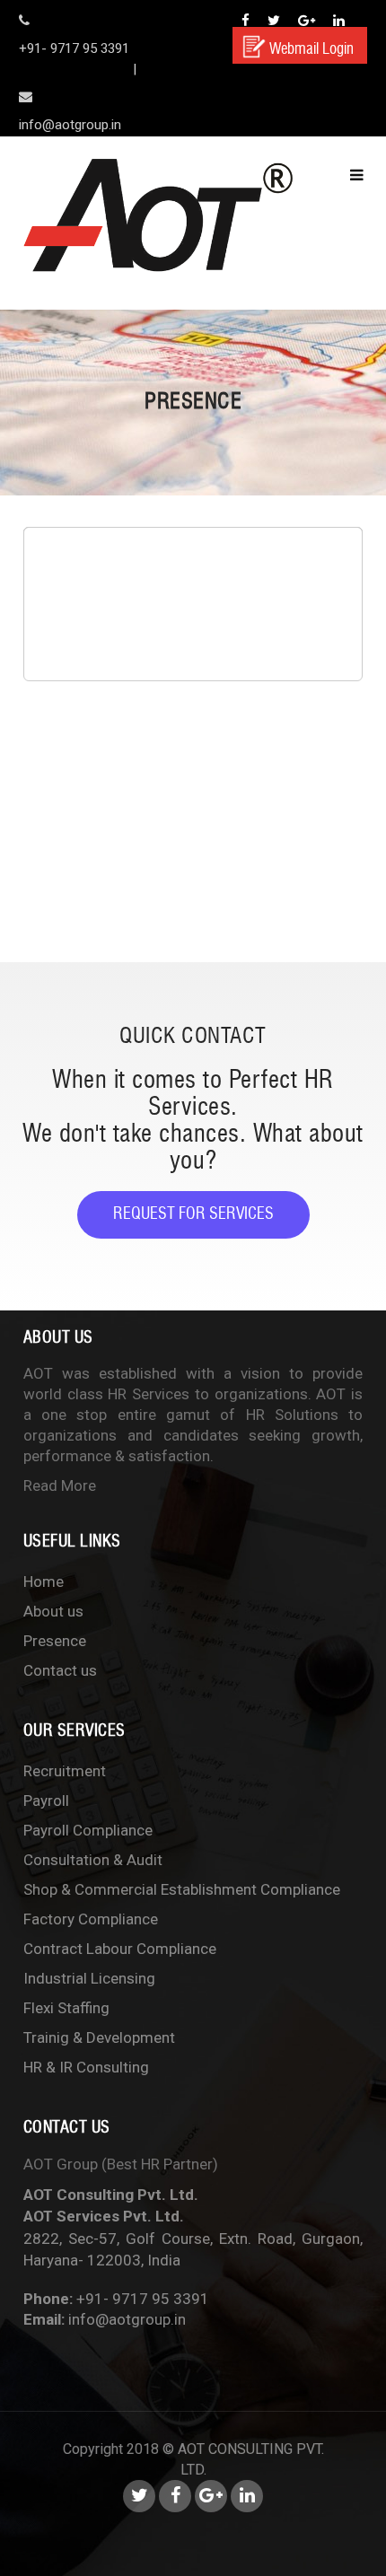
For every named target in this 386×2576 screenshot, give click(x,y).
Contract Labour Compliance (120, 1949)
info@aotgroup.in (127, 2319)
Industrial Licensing (89, 1978)
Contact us (60, 1670)
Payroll (46, 1801)
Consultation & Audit (93, 1860)
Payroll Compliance (88, 1830)
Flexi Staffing (66, 2008)
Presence (55, 1641)
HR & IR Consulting (86, 2067)
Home (44, 1582)
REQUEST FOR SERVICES (193, 1214)
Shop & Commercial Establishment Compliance (182, 1889)
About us (53, 1611)
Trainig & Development (99, 2037)
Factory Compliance (91, 1919)
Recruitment (65, 1771)
